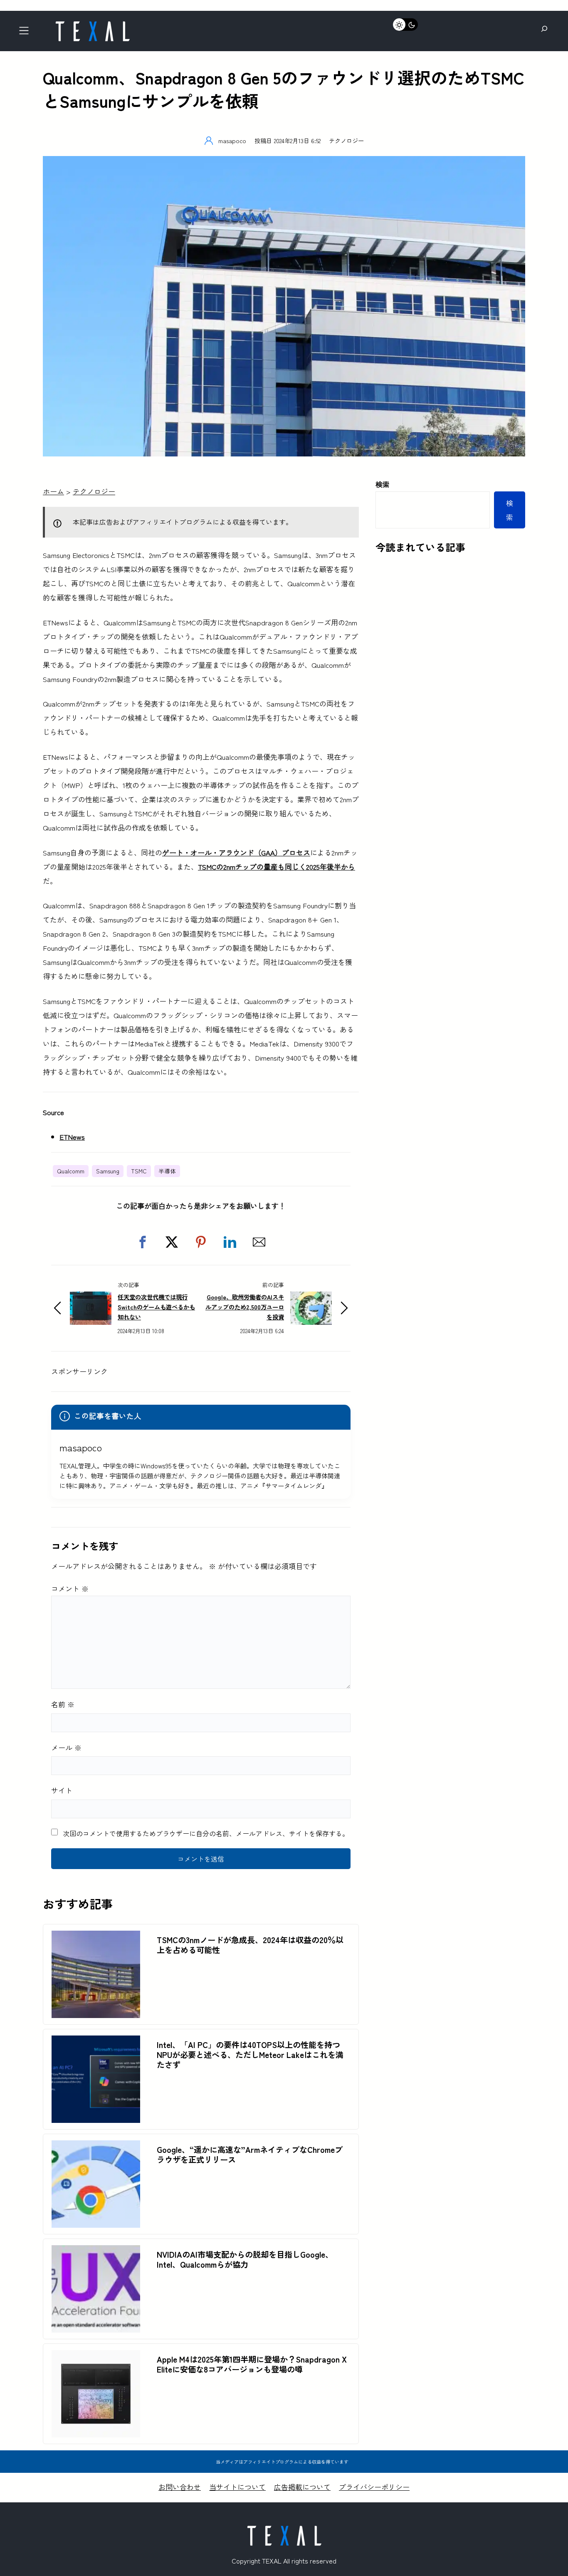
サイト (62, 1790)
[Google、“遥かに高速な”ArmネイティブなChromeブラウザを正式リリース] (96, 2147)
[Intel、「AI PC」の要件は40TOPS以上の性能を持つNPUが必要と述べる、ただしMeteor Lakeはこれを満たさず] (96, 2042)
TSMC (139, 1171)
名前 (63, 1704)
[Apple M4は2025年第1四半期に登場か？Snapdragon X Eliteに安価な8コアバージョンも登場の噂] (96, 2357)
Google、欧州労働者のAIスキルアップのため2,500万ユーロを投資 (245, 1307)
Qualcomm (71, 1171)
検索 (383, 484)
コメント (70, 1588)
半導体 (167, 1171)
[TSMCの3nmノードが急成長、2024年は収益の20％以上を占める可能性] (96, 1938)
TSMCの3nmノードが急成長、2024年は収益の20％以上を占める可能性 (250, 1945)
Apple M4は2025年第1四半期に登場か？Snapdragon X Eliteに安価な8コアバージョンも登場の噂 (252, 2364)
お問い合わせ (180, 2487)
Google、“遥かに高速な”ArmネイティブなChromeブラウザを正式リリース (250, 2155)
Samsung (108, 1171)
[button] (143, 1242)
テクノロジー (346, 140)
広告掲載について (302, 2487)
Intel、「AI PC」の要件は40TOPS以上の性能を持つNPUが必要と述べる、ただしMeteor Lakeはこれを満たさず (250, 2055)
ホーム (53, 491)
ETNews (72, 1137)
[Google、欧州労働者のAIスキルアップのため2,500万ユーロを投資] (311, 1298)
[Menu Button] (26, 33)
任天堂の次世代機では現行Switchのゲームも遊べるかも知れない (156, 1307)
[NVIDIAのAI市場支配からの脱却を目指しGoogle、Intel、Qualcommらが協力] (96, 2252)
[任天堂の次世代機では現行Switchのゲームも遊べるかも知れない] (91, 1298)
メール (66, 1747)
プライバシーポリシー (374, 2487)
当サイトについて (237, 2487)
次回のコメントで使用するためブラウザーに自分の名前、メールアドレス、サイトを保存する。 (206, 1833)
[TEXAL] (92, 24)
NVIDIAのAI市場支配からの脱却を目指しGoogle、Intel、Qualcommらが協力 (245, 2259)
